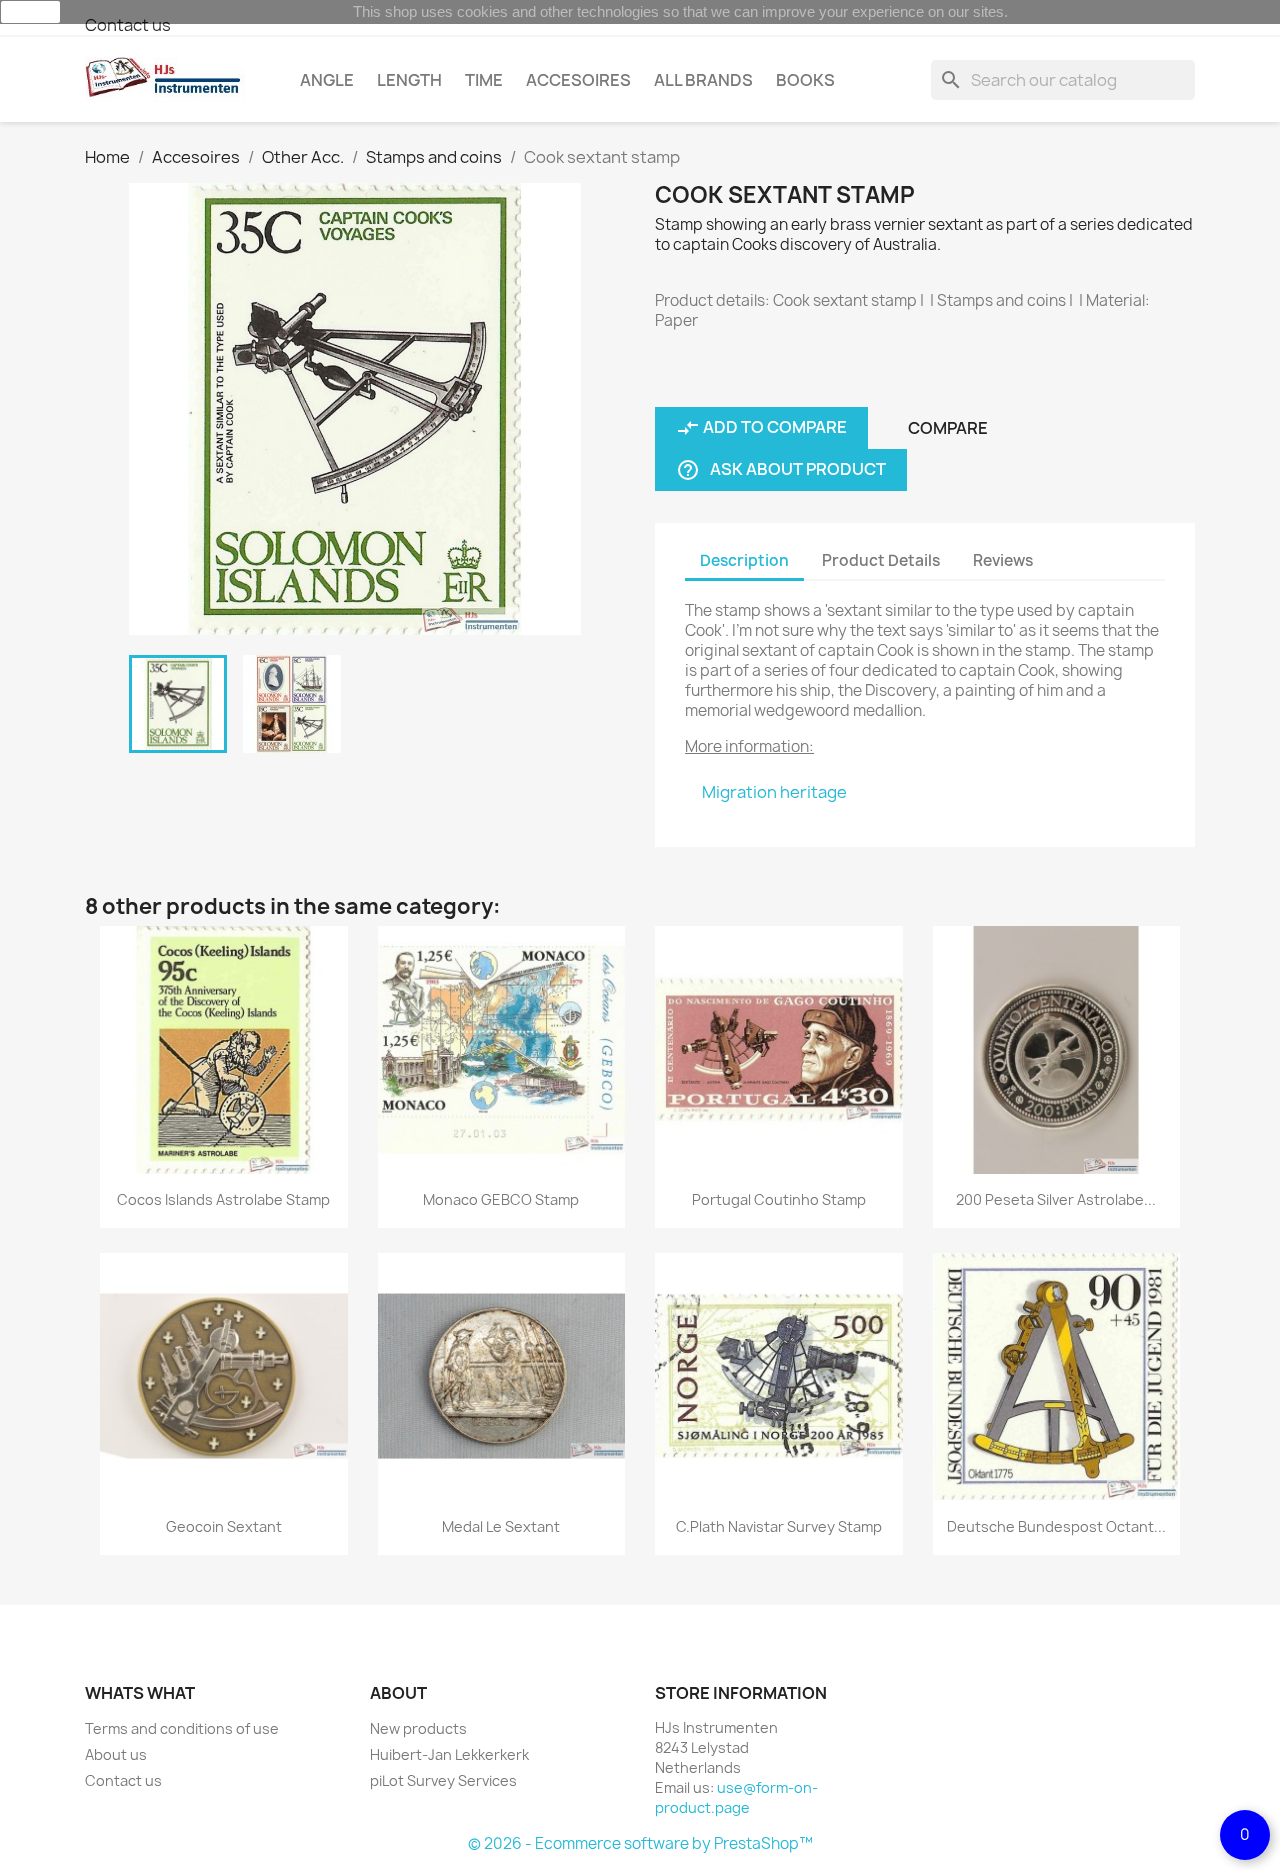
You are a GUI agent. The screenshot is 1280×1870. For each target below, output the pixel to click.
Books (805, 80)
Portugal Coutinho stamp (779, 1199)
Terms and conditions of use (182, 1728)
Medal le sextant (501, 1526)
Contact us (128, 25)
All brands (703, 80)
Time (484, 80)
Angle (327, 80)
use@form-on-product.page (736, 1797)
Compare (948, 428)
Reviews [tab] (1003, 560)
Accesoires (578, 80)
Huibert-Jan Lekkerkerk (449, 1754)
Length (409, 80)
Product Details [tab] (881, 560)
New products (418, 1728)
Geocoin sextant (224, 1526)
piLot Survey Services (443, 1780)
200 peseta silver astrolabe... (1056, 1199)
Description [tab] (744, 560)
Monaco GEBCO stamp (501, 1199)
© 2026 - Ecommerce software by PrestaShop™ (640, 1843)
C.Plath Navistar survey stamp (779, 1526)
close (30, 12)
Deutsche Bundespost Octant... (1056, 1526)
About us (116, 1754)
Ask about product (781, 470)
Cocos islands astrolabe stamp (223, 1199)
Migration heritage (774, 792)
